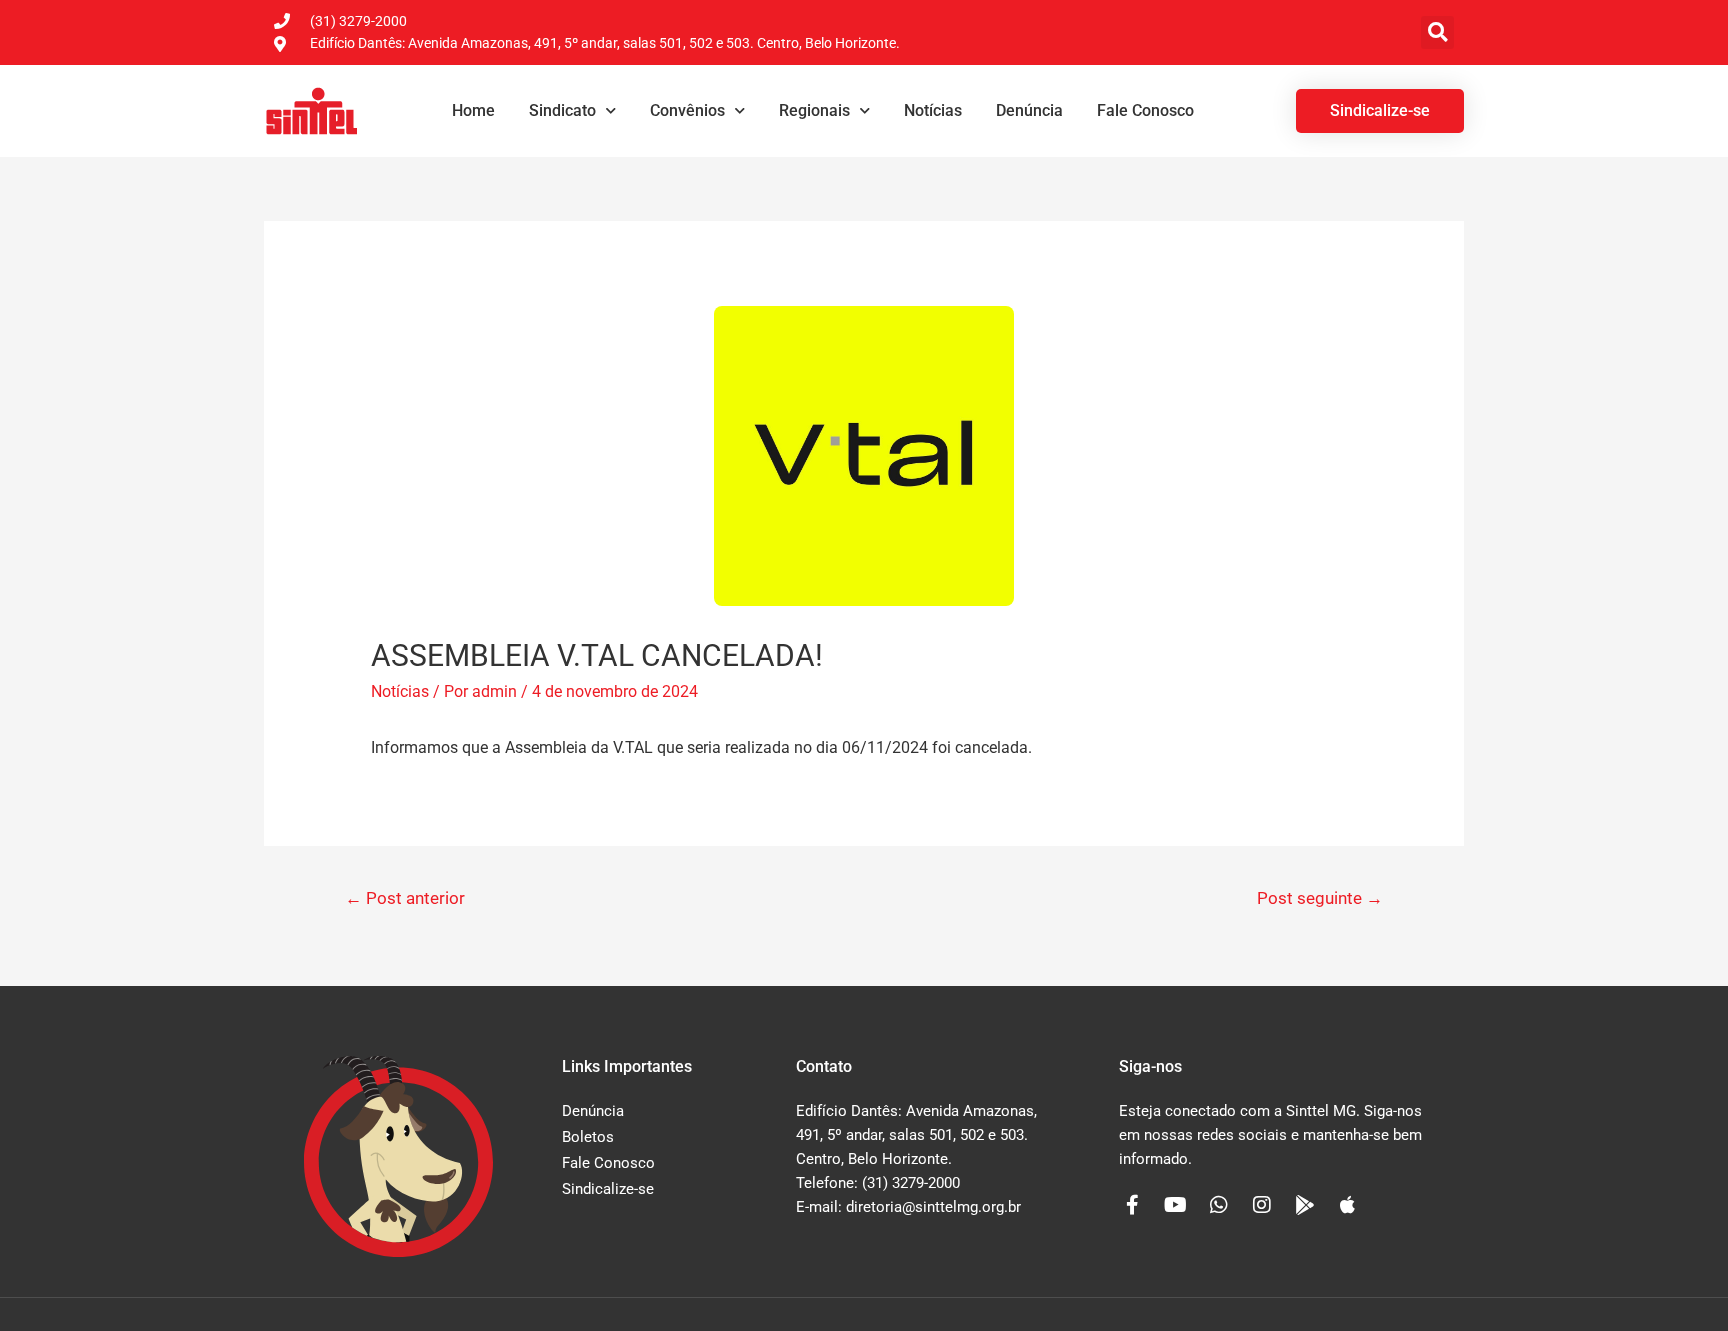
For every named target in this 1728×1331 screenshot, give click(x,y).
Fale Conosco (1145, 110)
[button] (1437, 32)
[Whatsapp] (1219, 1205)
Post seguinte (1320, 898)
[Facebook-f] (1133, 1205)
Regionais (814, 110)
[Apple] (1348, 1205)
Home (473, 110)
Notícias (933, 110)
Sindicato (562, 110)
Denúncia (1029, 110)
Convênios (687, 110)
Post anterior (405, 898)
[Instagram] (1262, 1205)
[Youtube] (1176, 1205)
